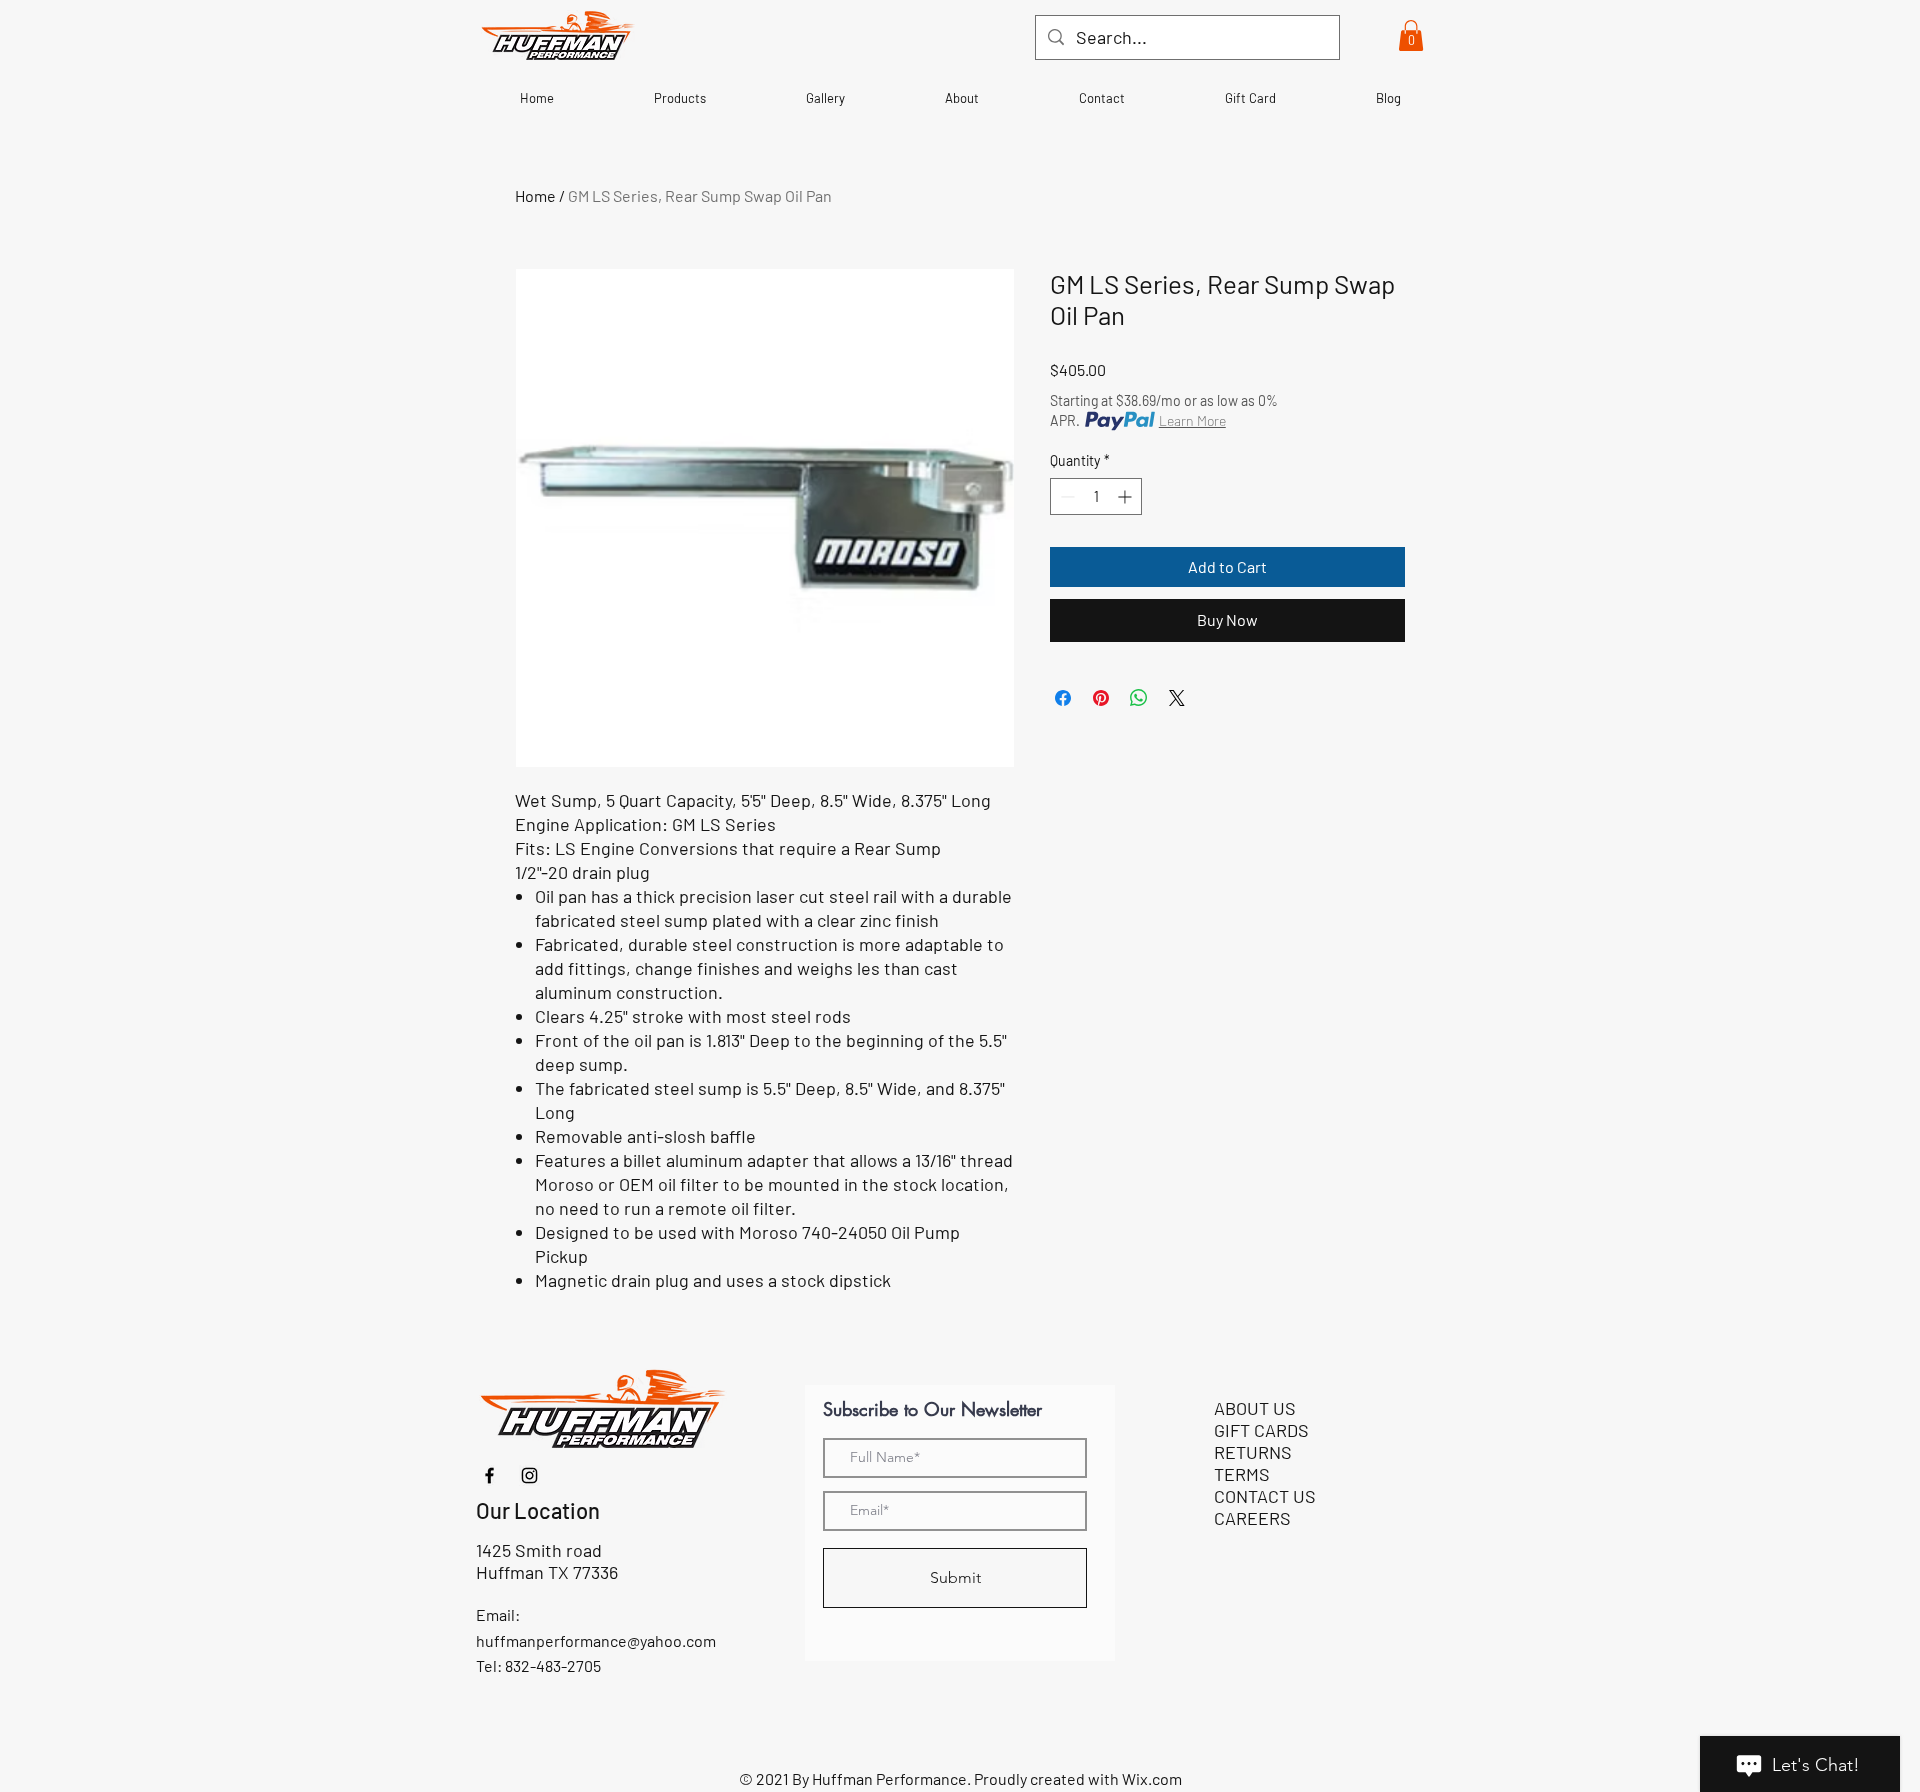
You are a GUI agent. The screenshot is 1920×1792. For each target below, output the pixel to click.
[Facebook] (489, 1475)
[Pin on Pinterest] (1101, 698)
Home (535, 195)
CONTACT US (1265, 1496)
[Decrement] (1065, 496)
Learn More (1192, 420)
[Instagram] (529, 1475)
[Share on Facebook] (1063, 698)
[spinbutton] (1096, 496)
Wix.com (1152, 1778)
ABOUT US (1255, 1408)
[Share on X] (1177, 698)
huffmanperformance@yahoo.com (596, 1640)
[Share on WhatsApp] (1139, 698)
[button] (1411, 35)
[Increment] (1126, 496)
